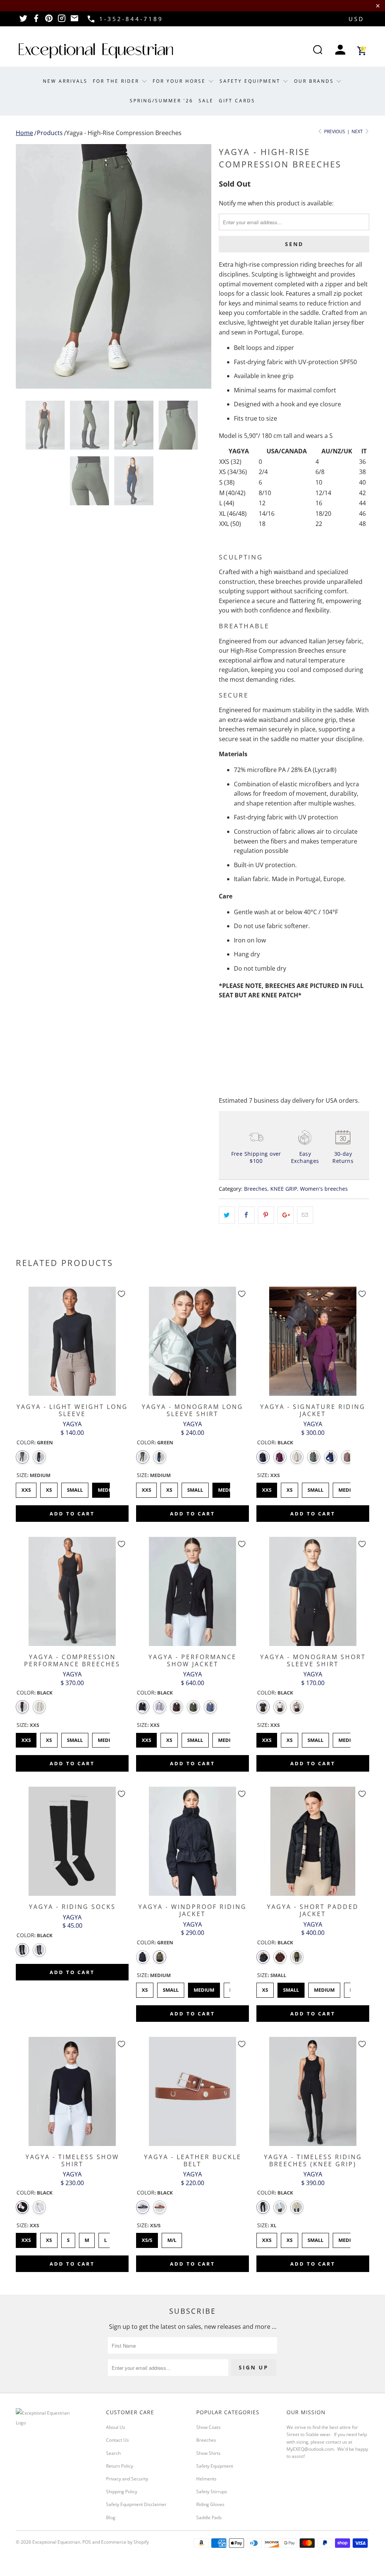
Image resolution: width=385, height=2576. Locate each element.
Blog (111, 2517)
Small (75, 1488)
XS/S (147, 2238)
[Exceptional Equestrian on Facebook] (36, 21)
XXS (26, 1488)
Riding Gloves (210, 2504)
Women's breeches (324, 1189)
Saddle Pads (209, 2517)
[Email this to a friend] (305, 1215)
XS (49, 1488)
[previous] (26, 266)
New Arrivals (65, 81)
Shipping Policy (122, 2492)
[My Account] (340, 51)
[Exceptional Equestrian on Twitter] (23, 21)
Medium (108, 1488)
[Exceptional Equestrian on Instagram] (62, 21)
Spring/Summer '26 (161, 101)
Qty (224, 1016)
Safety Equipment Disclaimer (136, 2504)
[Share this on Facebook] (246, 1215)
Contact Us (117, 2440)
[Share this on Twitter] (227, 1215)
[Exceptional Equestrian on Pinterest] (49, 21)
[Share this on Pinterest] (266, 1215)
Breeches (256, 1189)
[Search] (318, 51)
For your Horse (180, 81)
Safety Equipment (251, 81)
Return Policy (120, 2466)
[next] (201, 266)
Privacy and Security (127, 2479)
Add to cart (72, 1514)
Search (113, 2453)
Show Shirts (208, 2453)
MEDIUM (229, 1738)
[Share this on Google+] (286, 1215)
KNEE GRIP (284, 1189)
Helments (206, 2479)
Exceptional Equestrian (56, 2542)
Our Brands (315, 81)
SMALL (195, 1738)
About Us (116, 2427)
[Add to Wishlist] (121, 1294)
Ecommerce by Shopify (125, 2542)
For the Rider (117, 81)
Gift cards (237, 101)
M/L (172, 2238)
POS (87, 2542)
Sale (206, 101)
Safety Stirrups (212, 2492)
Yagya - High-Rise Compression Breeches (124, 133)
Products (50, 133)
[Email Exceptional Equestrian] (74, 21)
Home (24, 133)
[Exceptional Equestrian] (96, 51)
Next (358, 131)
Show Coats (208, 2427)
